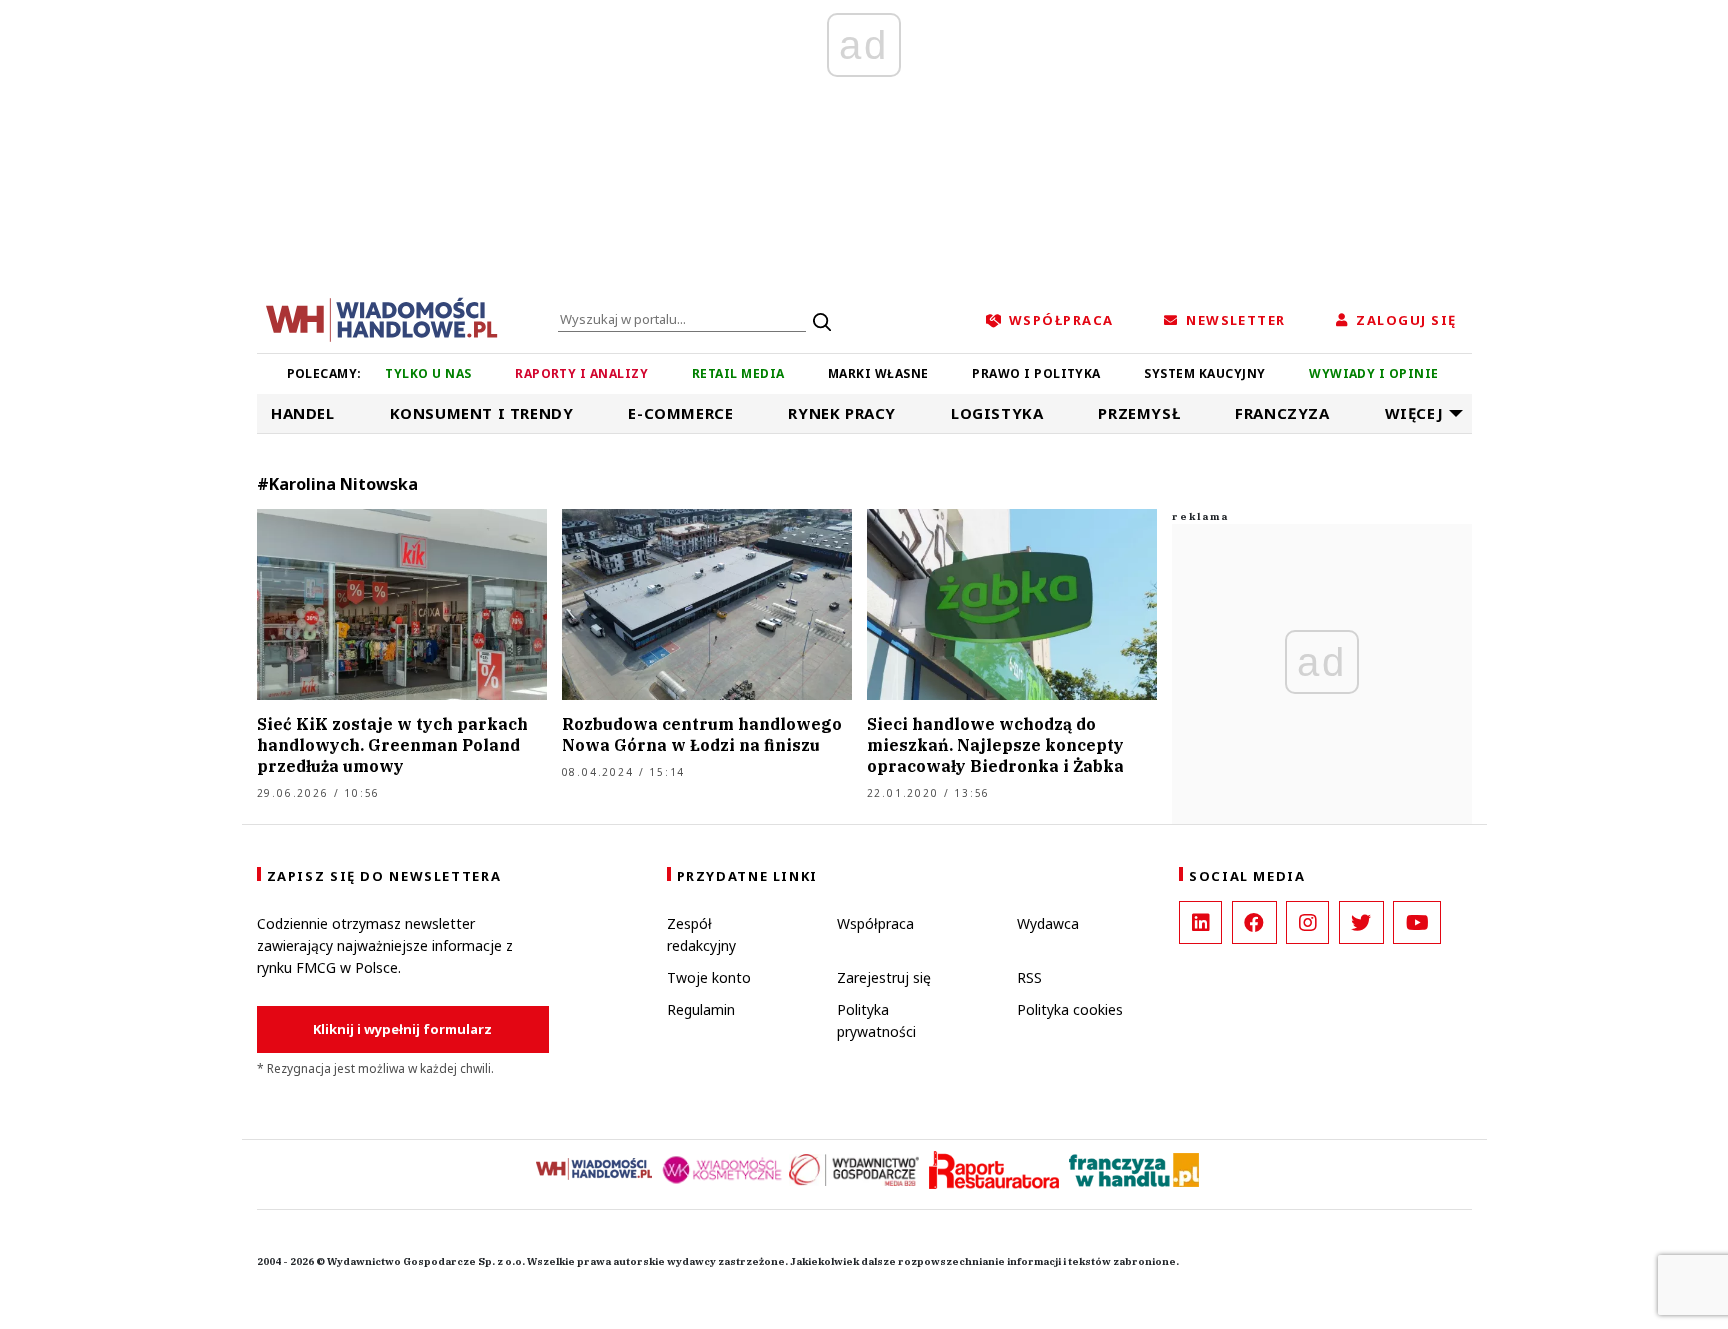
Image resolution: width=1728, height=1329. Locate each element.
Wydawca (1048, 923)
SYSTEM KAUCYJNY (1204, 373)
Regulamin (701, 1009)
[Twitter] (1361, 922)
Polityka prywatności (876, 1020)
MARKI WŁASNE (878, 373)
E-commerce (680, 413)
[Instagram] (1307, 922)
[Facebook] (1254, 922)
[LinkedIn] (1200, 922)
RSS (1029, 977)
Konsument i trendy (482, 413)
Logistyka (997, 413)
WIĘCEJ (1414, 413)
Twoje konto (709, 977)
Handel (303, 413)
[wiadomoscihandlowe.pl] (382, 318)
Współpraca (875, 923)
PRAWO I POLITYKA (1036, 373)
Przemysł (1139, 413)
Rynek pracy (842, 413)
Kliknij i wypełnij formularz (402, 1029)
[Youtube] (1417, 922)
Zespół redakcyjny (701, 934)
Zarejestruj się (884, 977)
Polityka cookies (1070, 1009)
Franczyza (1282, 413)
